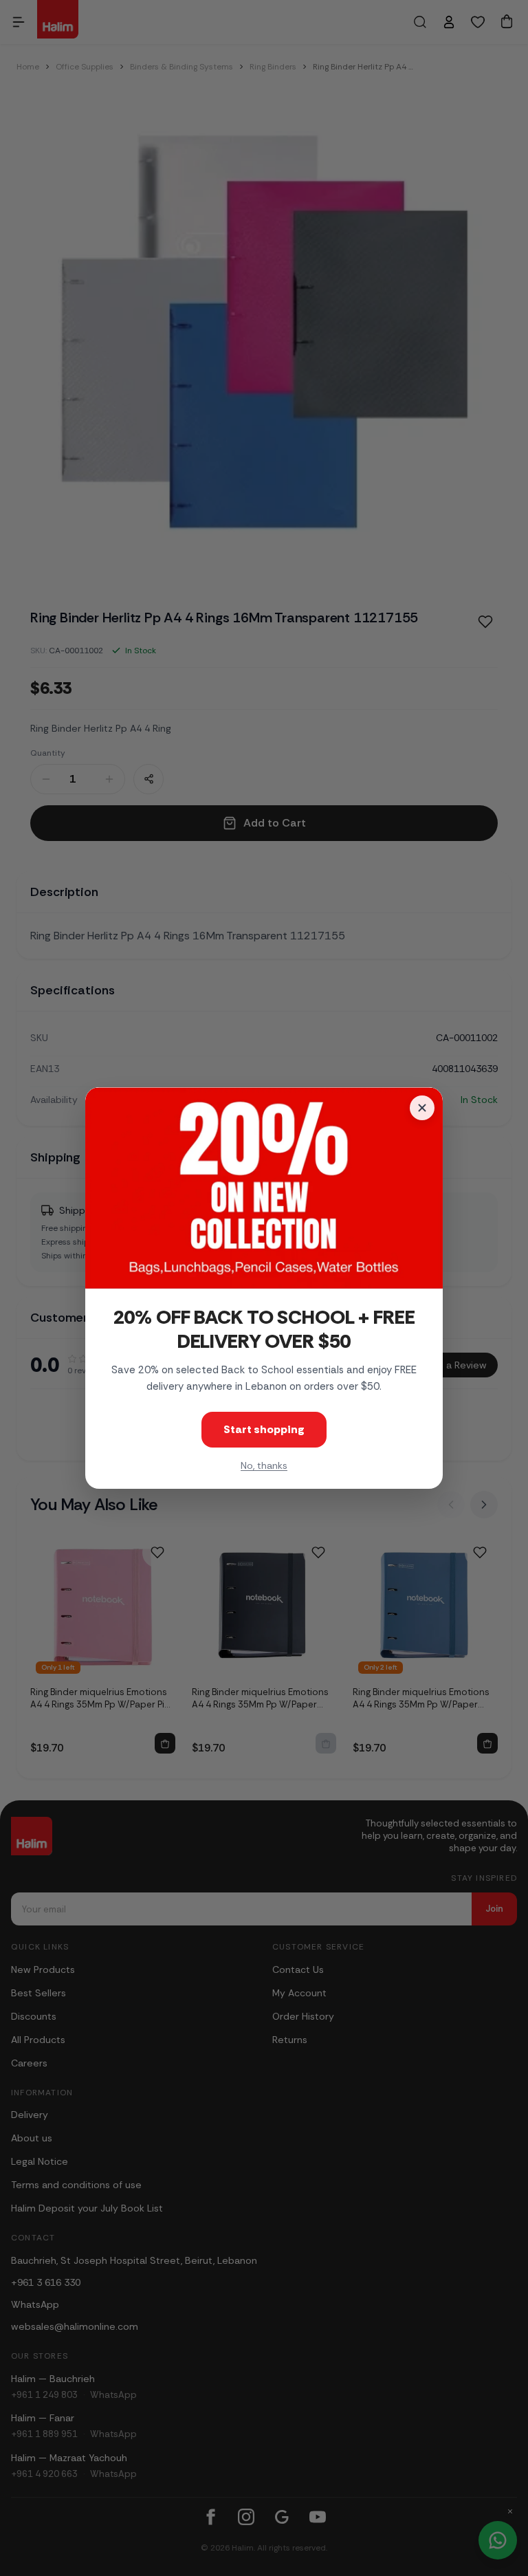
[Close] (422, 1108)
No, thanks (264, 1465)
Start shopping (264, 1429)
